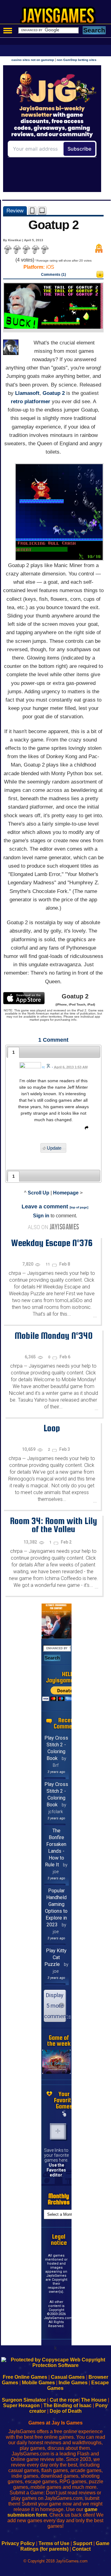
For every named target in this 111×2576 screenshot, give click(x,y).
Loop (52, 1428)
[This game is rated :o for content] (100, 276)
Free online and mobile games (59, 17)
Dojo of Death (66, 2411)
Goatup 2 (54, 393)
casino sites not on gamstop (33, 60)
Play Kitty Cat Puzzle (56, 1957)
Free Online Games (25, 2377)
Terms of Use (54, 2543)
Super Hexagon (21, 2405)
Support (83, 2543)
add (58, 2131)
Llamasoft (27, 393)
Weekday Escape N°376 (52, 1243)
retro (17, 402)
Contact (81, 2549)
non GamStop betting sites (77, 60)
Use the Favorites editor (56, 2170)
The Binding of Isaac (68, 2405)
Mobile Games (38, 2383)
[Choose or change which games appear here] (64, 2114)
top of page (79, 1207)
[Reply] (85, 1129)
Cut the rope (64, 2400)
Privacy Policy (18, 2543)
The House (94, 2400)
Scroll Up (39, 1193)
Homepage (66, 1193)
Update (54, 1148)
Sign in (41, 1216)
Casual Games (68, 2377)
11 (48, 1264)
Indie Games (73, 2383)
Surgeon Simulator (24, 2400)
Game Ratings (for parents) (65, 2546)
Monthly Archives (59, 2199)
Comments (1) (53, 275)
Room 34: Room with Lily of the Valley (53, 1525)
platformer (37, 402)
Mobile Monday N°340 (53, 1335)
